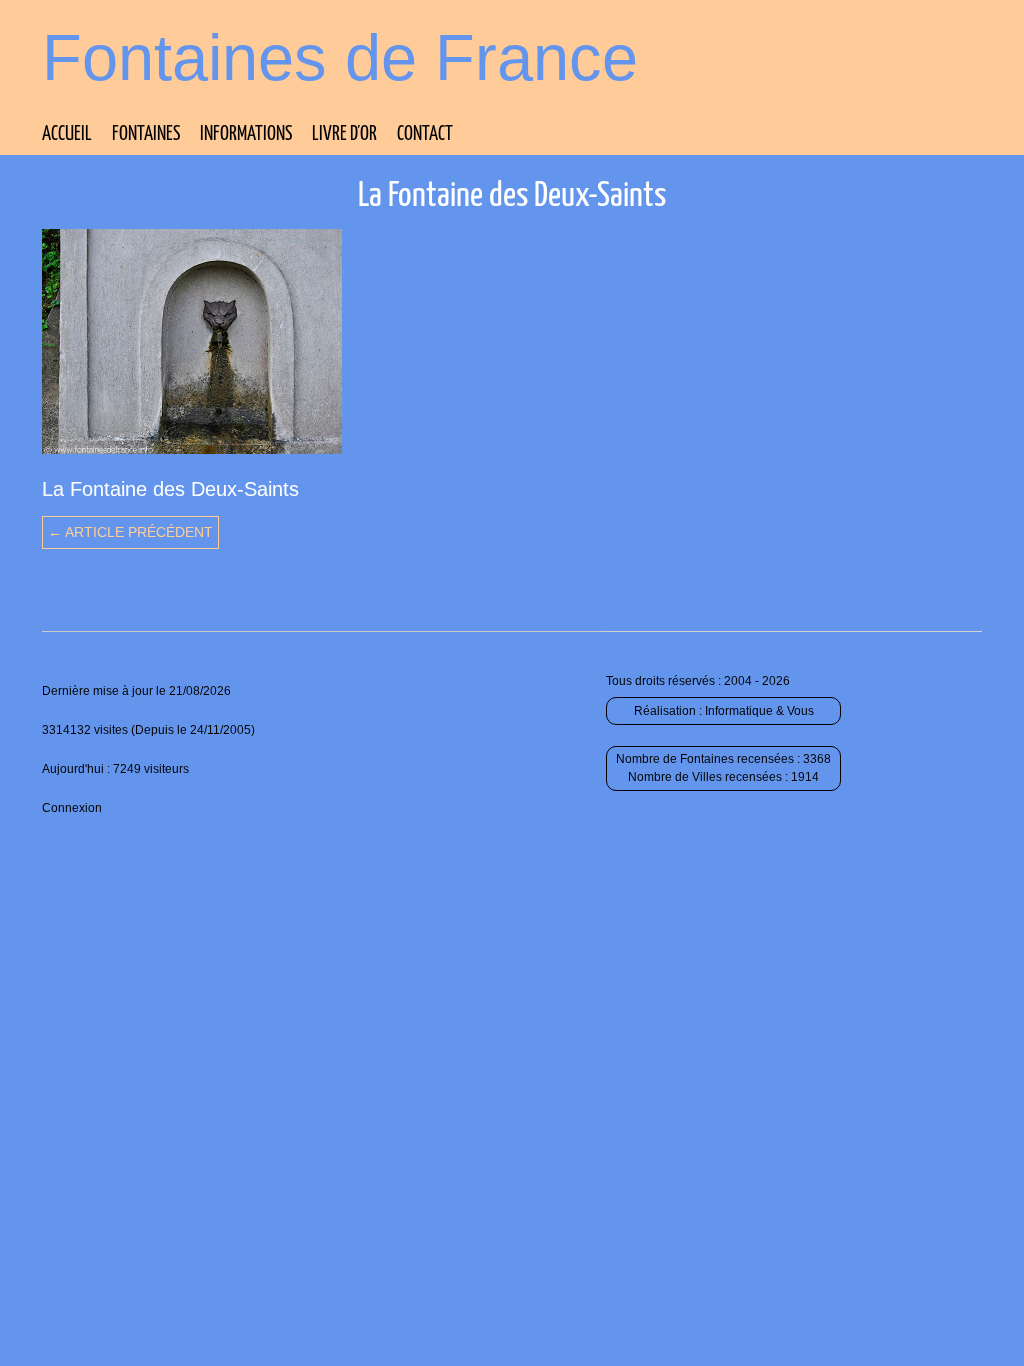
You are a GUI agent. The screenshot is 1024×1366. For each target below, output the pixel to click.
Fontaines (146, 134)
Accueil (67, 134)
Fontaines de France (340, 57)
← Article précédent (130, 532)
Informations (246, 134)
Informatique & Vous (759, 711)
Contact (425, 134)
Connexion (72, 808)
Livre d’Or (344, 134)
